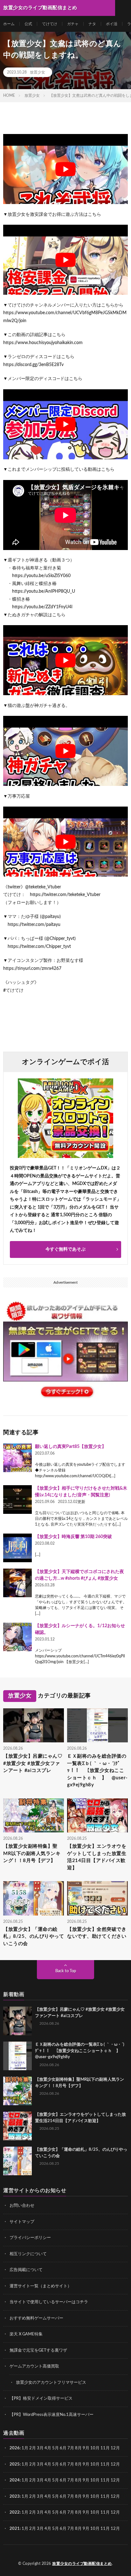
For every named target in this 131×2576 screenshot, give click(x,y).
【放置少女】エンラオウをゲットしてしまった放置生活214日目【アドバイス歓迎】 (97, 1857)
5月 (55, 2448)
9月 (86, 2464)
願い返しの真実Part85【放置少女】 (71, 1447)
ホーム (9, 24)
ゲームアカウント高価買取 (34, 2366)
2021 (15, 2529)
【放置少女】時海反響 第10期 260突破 (73, 1537)
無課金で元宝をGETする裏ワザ (38, 2350)
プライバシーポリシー (30, 2238)
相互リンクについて (28, 2254)
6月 (63, 2448)
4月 (48, 2448)
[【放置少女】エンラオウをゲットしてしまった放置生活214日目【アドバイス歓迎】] (17, 2126)
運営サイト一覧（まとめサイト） (41, 2286)
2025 (15, 2464)
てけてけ (50, 24)
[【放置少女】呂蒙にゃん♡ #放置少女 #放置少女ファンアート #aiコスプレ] (17, 2021)
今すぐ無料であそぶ (65, 1249)
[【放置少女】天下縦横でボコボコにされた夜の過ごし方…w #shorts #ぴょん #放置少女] (17, 1583)
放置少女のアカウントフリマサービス (51, 2383)
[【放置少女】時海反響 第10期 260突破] (17, 1548)
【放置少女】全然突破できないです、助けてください (97, 1933)
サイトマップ (22, 2222)
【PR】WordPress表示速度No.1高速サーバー (52, 2415)
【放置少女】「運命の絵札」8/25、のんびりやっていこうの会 (34, 1937)
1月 (25, 2448)
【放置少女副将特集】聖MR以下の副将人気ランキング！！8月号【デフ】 (32, 1853)
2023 (15, 2497)
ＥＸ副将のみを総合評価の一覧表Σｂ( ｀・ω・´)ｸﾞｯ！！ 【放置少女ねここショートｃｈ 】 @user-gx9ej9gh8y (97, 1771)
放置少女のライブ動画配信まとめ (82, 2564)
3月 (40, 2448)
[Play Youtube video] (65, 169)
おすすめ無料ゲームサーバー (36, 2318)
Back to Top (66, 1971)
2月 (33, 2448)
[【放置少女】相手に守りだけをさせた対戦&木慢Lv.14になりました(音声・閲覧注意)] (17, 1500)
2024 (15, 2480)
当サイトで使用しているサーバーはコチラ (49, 2302)
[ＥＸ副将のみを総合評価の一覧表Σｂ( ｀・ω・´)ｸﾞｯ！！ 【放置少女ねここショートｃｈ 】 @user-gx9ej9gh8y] (17, 2056)
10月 (95, 2464)
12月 (115, 2464)
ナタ (92, 24)
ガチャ (73, 24)
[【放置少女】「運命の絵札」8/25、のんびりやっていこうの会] (17, 2161)
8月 (78, 2448)
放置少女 (38, 72)
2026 (15, 2448)
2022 (15, 2512)
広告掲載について (26, 2270)
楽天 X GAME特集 (26, 2334)
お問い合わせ (22, 2206)
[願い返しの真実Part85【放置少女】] (17, 1458)
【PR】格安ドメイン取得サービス (41, 2399)
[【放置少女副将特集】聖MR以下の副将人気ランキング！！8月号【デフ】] (17, 2091)
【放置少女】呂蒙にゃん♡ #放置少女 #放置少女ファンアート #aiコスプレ (33, 1763)
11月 (105, 2464)
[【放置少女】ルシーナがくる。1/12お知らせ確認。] (17, 1637)
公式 (28, 24)
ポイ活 (112, 24)
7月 (71, 2448)
